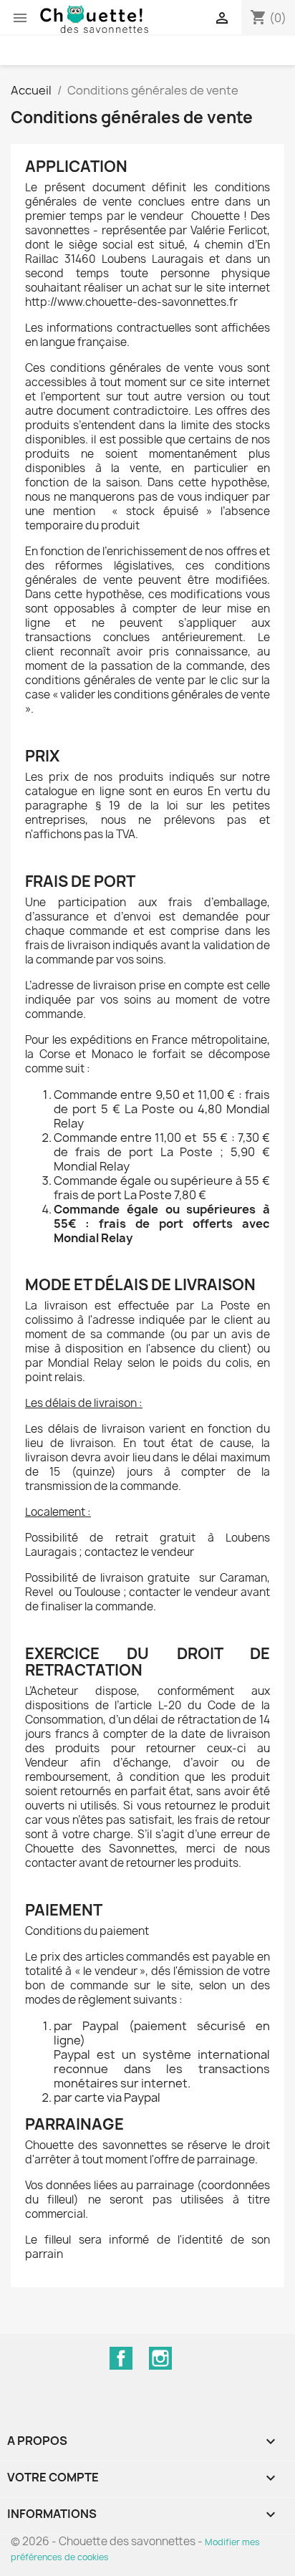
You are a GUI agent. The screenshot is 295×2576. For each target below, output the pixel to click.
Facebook (121, 2358)
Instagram (160, 2358)
